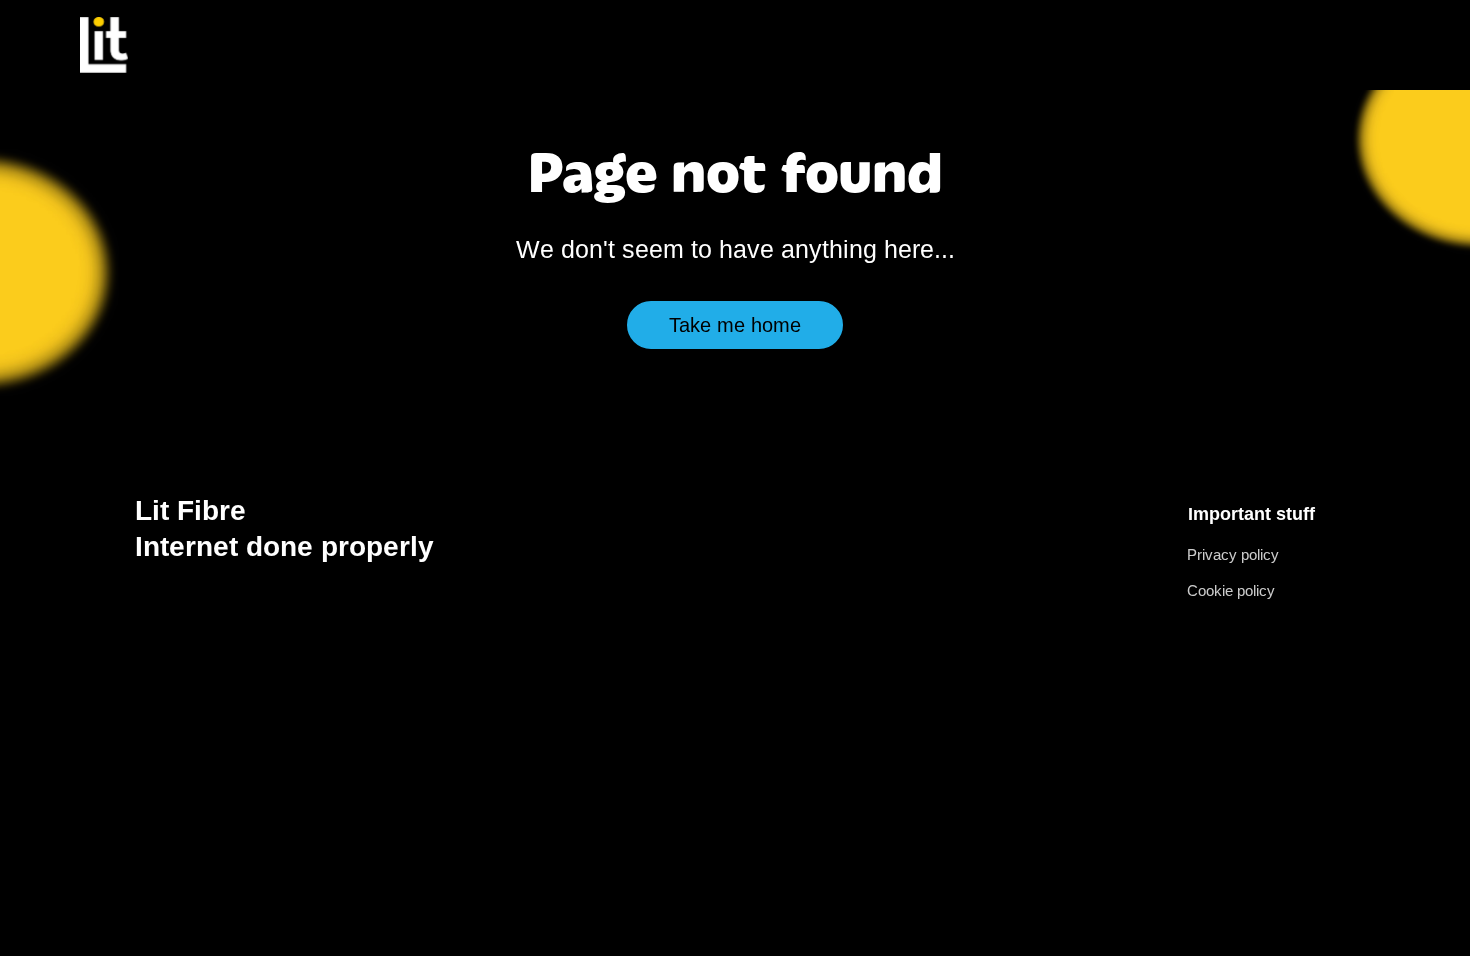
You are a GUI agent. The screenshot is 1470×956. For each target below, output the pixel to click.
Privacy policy (1233, 554)
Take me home (735, 325)
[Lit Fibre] (104, 44)
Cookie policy (1231, 590)
